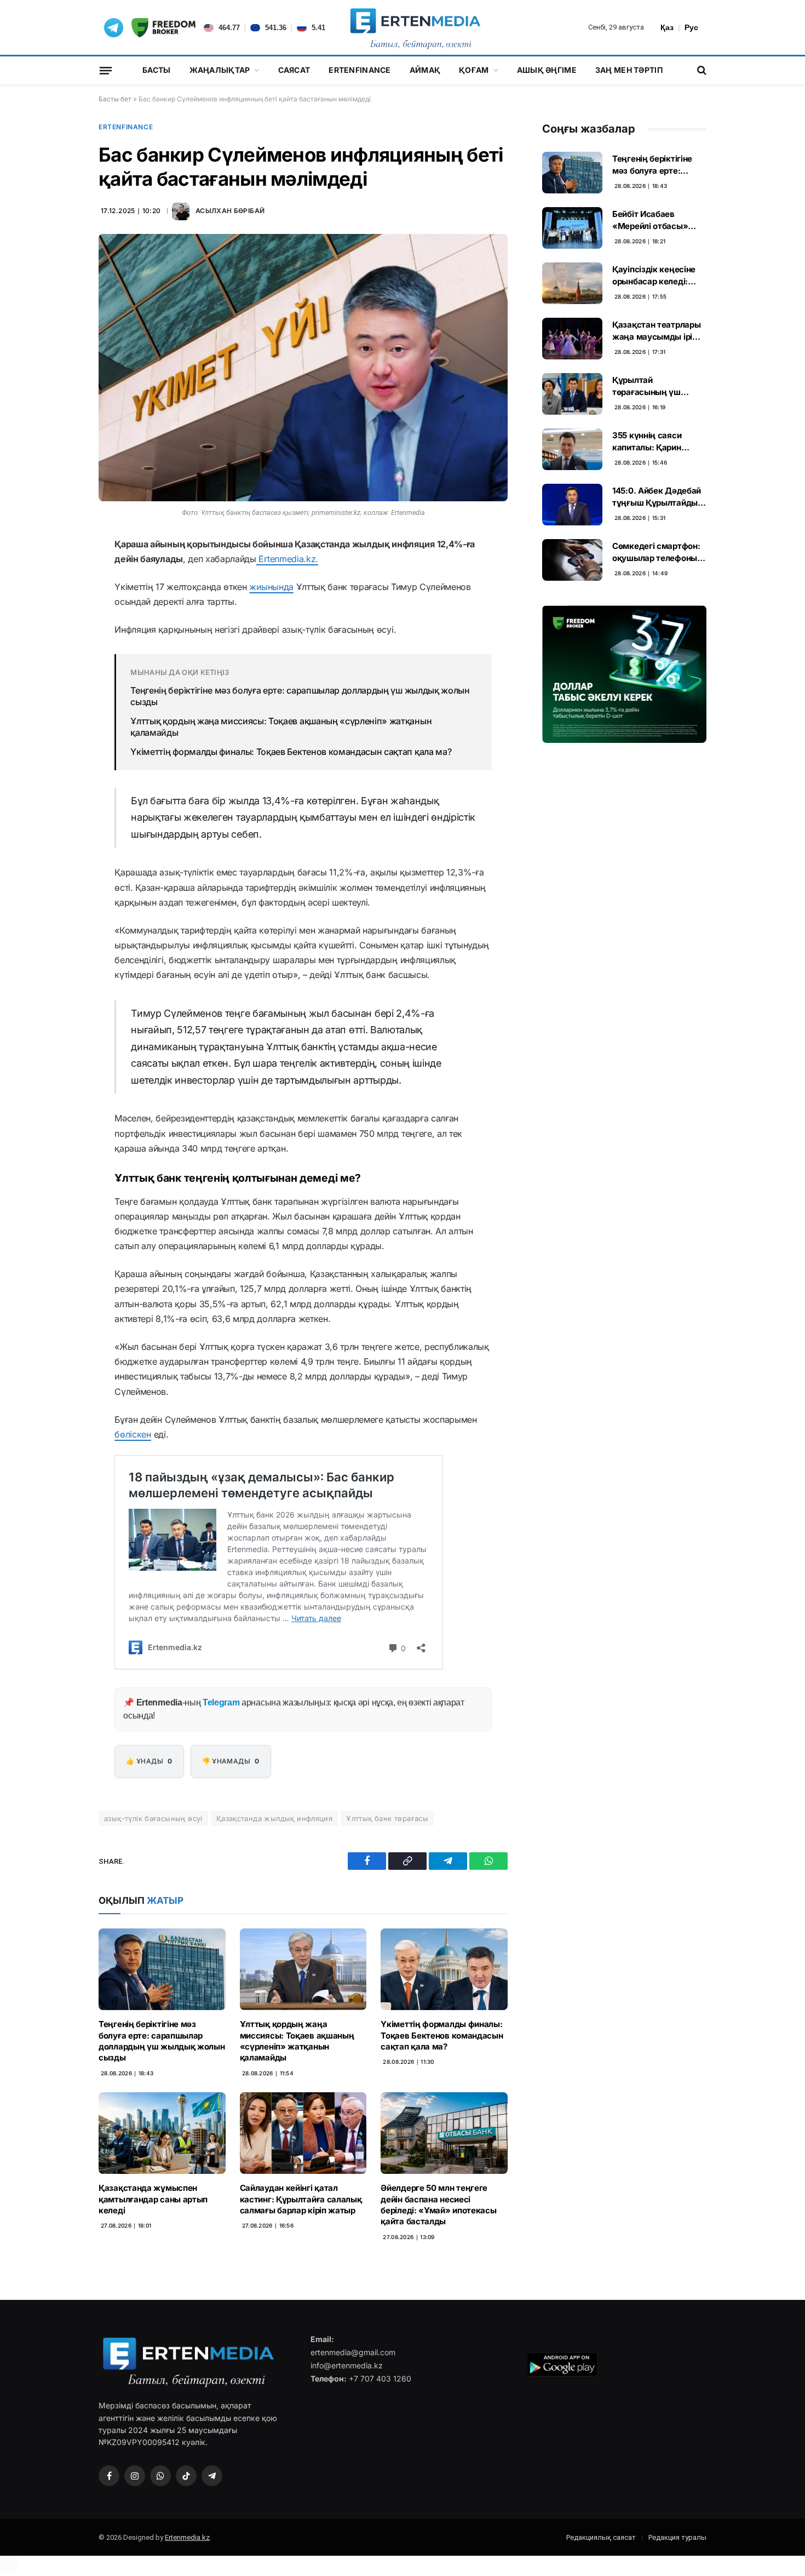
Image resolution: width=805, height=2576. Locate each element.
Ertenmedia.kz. (287, 559)
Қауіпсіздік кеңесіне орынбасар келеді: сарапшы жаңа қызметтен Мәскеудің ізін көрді (657, 276)
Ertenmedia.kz (187, 2537)
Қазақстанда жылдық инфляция (275, 1818)
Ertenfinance (360, 70)
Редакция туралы (677, 2537)
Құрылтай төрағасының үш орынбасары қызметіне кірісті (647, 386)
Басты (156, 70)
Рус (691, 27)
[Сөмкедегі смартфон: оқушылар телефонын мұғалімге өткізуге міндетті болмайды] (572, 560)
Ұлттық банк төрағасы (387, 1818)
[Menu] (106, 70)
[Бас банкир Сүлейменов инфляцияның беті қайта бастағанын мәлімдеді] (303, 368)
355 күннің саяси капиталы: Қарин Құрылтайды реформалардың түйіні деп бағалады (659, 442)
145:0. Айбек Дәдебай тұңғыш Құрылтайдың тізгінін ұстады (658, 497)
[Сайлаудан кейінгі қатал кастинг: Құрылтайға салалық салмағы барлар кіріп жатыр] (303, 2133)
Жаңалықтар (220, 70)
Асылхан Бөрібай (230, 211)
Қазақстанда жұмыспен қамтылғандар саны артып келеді (153, 2199)
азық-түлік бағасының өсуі (153, 1818)
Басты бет (115, 99)
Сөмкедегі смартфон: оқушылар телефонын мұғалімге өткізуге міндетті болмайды (657, 552)
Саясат (294, 70)
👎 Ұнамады (231, 1761)
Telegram (221, 1702)
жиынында (271, 587)
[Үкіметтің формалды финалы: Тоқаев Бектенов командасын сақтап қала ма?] (444, 1969)
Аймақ (425, 70)
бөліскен (133, 1434)
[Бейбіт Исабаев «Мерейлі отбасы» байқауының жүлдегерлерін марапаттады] (572, 228)
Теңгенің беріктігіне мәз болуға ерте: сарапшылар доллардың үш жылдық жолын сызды (300, 696)
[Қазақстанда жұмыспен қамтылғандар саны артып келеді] (162, 2133)
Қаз (667, 27)
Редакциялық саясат (601, 2537)
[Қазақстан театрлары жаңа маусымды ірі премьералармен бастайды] (572, 339)
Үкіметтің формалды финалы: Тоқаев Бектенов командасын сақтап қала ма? (291, 752)
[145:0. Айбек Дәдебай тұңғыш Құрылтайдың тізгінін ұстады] (572, 505)
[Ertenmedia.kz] (415, 27)
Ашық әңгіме (547, 70)
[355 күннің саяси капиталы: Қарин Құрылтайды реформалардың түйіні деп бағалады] (572, 449)
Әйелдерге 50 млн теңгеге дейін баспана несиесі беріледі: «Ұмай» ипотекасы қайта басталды (438, 2205)
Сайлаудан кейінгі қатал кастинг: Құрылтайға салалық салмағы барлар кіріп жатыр (301, 2199)
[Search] (701, 70)
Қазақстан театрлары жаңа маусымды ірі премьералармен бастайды (656, 331)
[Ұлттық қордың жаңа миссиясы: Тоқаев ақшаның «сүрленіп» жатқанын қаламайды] (303, 1969)
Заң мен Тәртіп (629, 70)
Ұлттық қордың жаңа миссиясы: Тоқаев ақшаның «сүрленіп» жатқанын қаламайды (281, 727)
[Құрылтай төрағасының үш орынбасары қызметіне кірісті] (572, 394)
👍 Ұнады (149, 1761)
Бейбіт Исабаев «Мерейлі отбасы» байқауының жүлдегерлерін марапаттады (650, 220)
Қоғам (474, 70)
